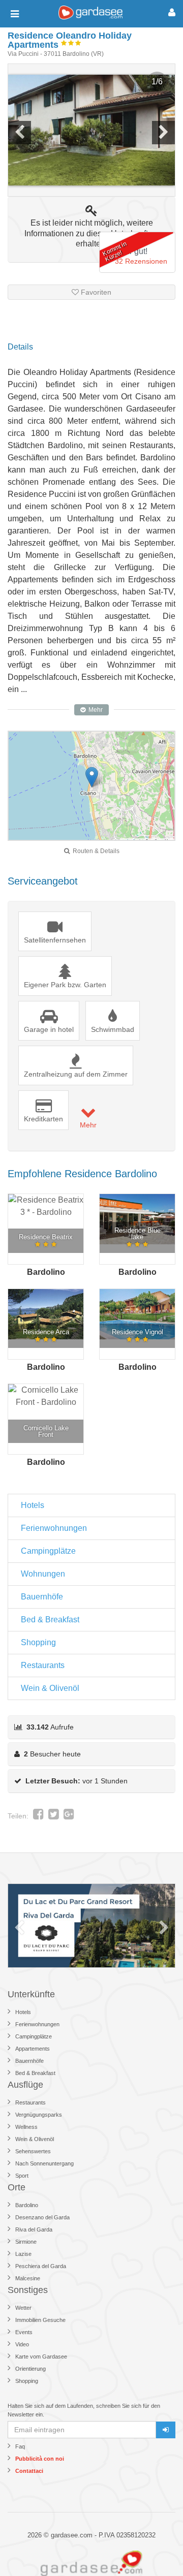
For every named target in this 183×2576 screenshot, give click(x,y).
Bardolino (27, 2205)
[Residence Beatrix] (46, 1206)
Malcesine (28, 2278)
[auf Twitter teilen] (54, 1816)
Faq (20, 2446)
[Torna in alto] (155, 2548)
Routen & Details (95, 851)
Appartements (33, 2049)
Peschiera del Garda (41, 2266)
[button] (92, 777)
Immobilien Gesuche (40, 2320)
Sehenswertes (33, 2151)
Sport (22, 2176)
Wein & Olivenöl (50, 1688)
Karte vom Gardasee (41, 2357)
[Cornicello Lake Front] (46, 1396)
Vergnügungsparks (39, 2115)
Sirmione (26, 2242)
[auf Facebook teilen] (38, 1816)
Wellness (26, 2127)
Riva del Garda (34, 2229)
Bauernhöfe (42, 1597)
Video (22, 2344)
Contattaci (29, 2471)
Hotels (33, 1505)
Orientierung (30, 2369)
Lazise (23, 2254)
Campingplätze (48, 1551)
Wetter (23, 2308)
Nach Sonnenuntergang (44, 2163)
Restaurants (43, 1665)
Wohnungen (43, 1574)
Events (24, 2332)
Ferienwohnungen (54, 1528)
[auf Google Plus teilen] (69, 1816)
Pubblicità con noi (40, 2459)
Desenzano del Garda (42, 2217)
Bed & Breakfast (50, 1620)
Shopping (38, 1642)
